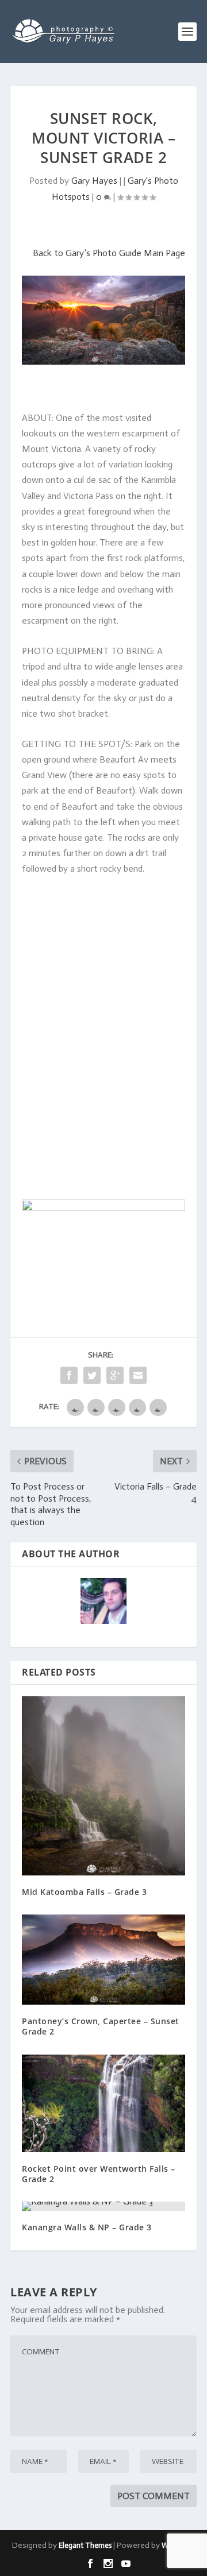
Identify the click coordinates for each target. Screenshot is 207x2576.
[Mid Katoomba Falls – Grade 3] (103, 1786)
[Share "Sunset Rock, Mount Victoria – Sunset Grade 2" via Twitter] (92, 1375)
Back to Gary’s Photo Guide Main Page (109, 253)
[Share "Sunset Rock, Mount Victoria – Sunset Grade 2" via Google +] (115, 1375)
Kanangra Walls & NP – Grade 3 (87, 2227)
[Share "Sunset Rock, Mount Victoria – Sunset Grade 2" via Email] (138, 1375)
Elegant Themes (85, 2545)
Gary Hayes (94, 181)
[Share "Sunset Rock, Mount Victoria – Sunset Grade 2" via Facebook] (69, 1375)
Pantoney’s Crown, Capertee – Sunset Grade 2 (101, 2026)
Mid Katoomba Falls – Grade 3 (84, 1892)
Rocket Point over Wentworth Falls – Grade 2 (99, 2174)
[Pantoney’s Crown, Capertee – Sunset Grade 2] (103, 1960)
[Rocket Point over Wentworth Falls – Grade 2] (103, 2103)
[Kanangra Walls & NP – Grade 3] (103, 2206)
